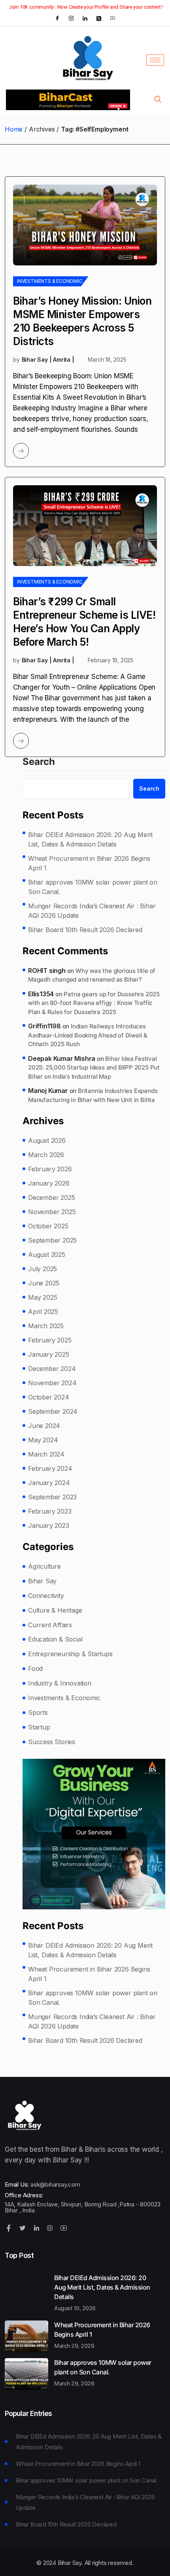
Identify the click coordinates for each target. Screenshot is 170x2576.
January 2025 (49, 1354)
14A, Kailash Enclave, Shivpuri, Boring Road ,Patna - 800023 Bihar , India (83, 2207)
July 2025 (42, 1269)
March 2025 (46, 1326)
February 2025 (50, 1340)
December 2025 (51, 1197)
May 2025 (42, 1297)
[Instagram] (71, 18)
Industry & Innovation (60, 1683)
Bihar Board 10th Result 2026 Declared (85, 930)
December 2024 (52, 1369)
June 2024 (44, 1426)
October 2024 (49, 1397)
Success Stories (52, 1742)
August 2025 (47, 1255)
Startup (39, 1727)
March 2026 (46, 1155)
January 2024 (49, 1483)
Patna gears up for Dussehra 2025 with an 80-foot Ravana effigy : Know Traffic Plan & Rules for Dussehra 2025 (94, 1003)
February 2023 (50, 1511)
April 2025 (43, 1312)
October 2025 (48, 1226)
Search (39, 762)
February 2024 (50, 1468)
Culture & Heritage (55, 1610)
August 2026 (47, 1140)
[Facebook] (57, 18)
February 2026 (50, 1169)
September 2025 (52, 1240)
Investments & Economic (50, 281)
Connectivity (46, 1596)
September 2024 (53, 1411)
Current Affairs (50, 1625)
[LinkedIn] (85, 18)
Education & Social (55, 1639)
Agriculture (44, 1566)
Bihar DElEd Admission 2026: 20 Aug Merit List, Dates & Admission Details (90, 839)
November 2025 (52, 1212)
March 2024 (46, 1454)
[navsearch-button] (158, 100)
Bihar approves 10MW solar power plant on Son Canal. (93, 887)
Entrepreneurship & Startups (70, 1654)
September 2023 (52, 1497)
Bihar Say (42, 1581)
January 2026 (49, 1183)
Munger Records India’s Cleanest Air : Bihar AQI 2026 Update (92, 911)
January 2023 (49, 1525)
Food (35, 1668)
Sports (38, 1712)
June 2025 (44, 1283)
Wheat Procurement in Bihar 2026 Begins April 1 (89, 863)
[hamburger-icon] (155, 60)
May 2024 (43, 1440)
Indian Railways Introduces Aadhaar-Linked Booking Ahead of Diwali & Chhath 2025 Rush (88, 1035)
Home (14, 129)
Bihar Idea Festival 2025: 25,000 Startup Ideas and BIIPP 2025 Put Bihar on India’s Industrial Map (94, 1068)
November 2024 (52, 1383)
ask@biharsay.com (55, 2184)
